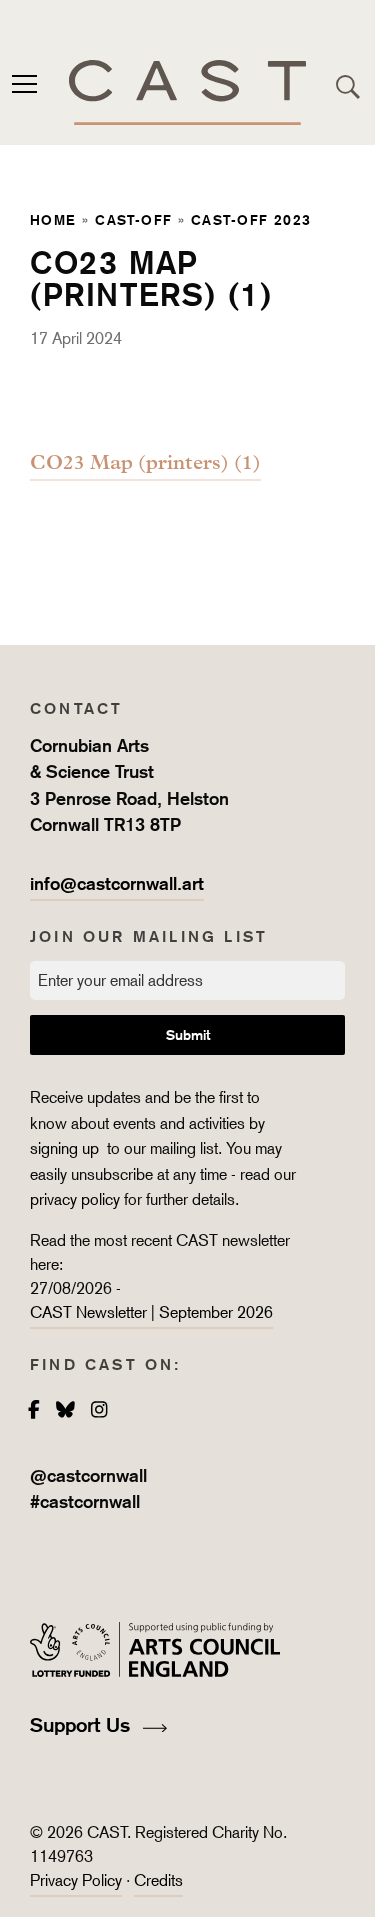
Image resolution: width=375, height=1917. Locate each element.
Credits (158, 1880)
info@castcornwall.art (117, 883)
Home (53, 219)
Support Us (83, 1725)
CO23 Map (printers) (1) (145, 462)
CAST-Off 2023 (251, 219)
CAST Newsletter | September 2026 (151, 1312)
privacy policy (75, 1199)
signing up (66, 1148)
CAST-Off (134, 219)
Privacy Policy (76, 1880)
